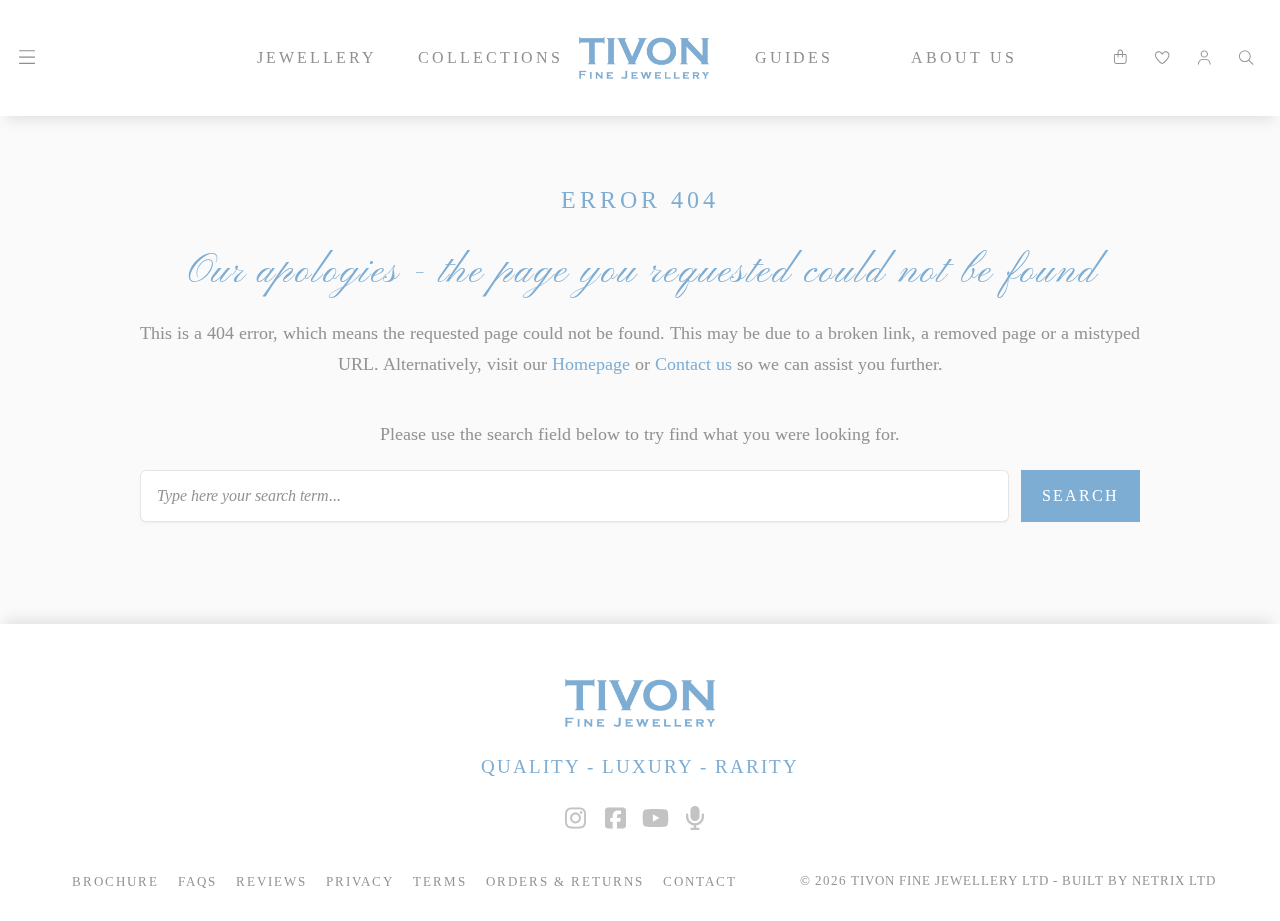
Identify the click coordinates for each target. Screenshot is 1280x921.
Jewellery (317, 57)
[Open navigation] (26, 58)
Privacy (360, 882)
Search (1080, 495)
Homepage (591, 364)
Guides (794, 57)
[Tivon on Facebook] (615, 818)
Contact (700, 882)
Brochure (115, 882)
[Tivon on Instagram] (575, 818)
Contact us (693, 364)
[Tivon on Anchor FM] (695, 818)
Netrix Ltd (1174, 881)
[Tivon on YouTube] (655, 818)
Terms (440, 882)
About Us (964, 57)
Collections (490, 57)
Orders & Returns (565, 882)
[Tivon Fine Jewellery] (640, 702)
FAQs (197, 882)
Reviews (271, 882)
